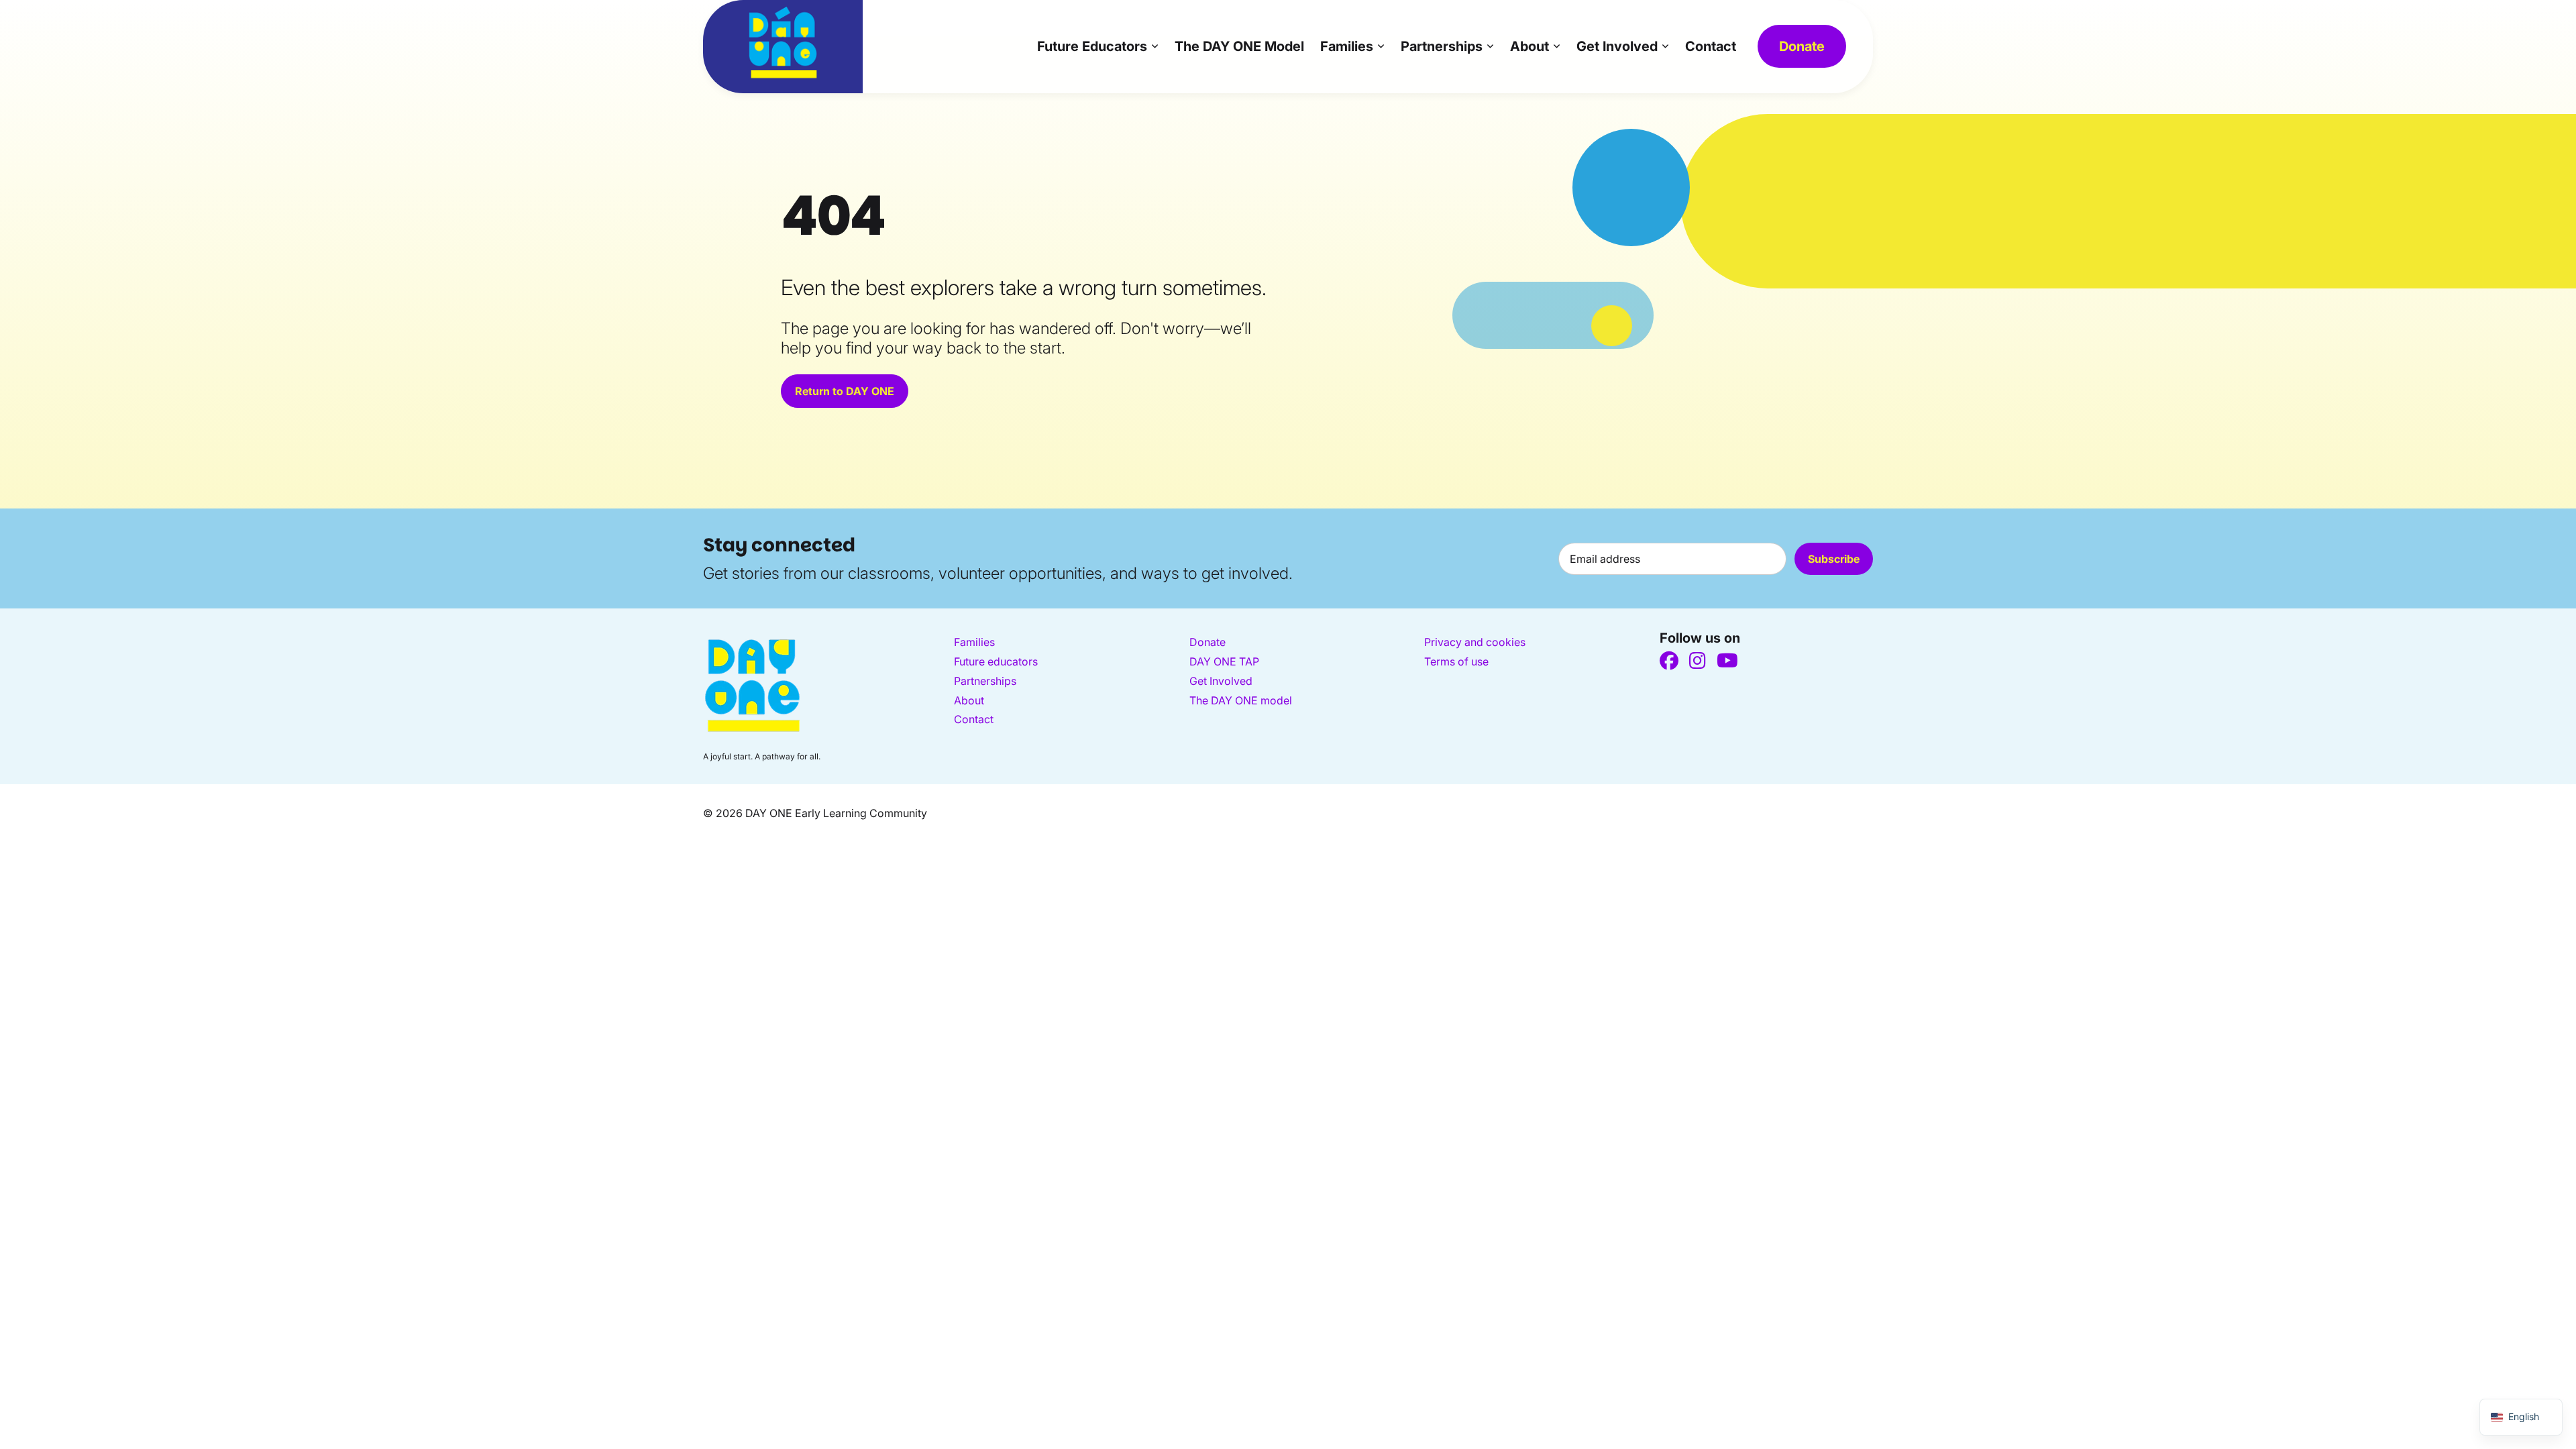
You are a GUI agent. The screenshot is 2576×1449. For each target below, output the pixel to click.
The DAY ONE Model (1239, 46)
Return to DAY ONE (845, 391)
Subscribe (1834, 559)
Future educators (996, 661)
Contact (1711, 46)
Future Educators (1092, 46)
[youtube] (1727, 661)
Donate (1802, 46)
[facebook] (1669, 661)
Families (1347, 46)
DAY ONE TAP (1224, 661)
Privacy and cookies (1475, 642)
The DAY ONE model (1241, 700)
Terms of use (1456, 661)
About (1529, 46)
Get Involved (1617, 46)
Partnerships (1442, 46)
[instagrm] (1698, 661)
